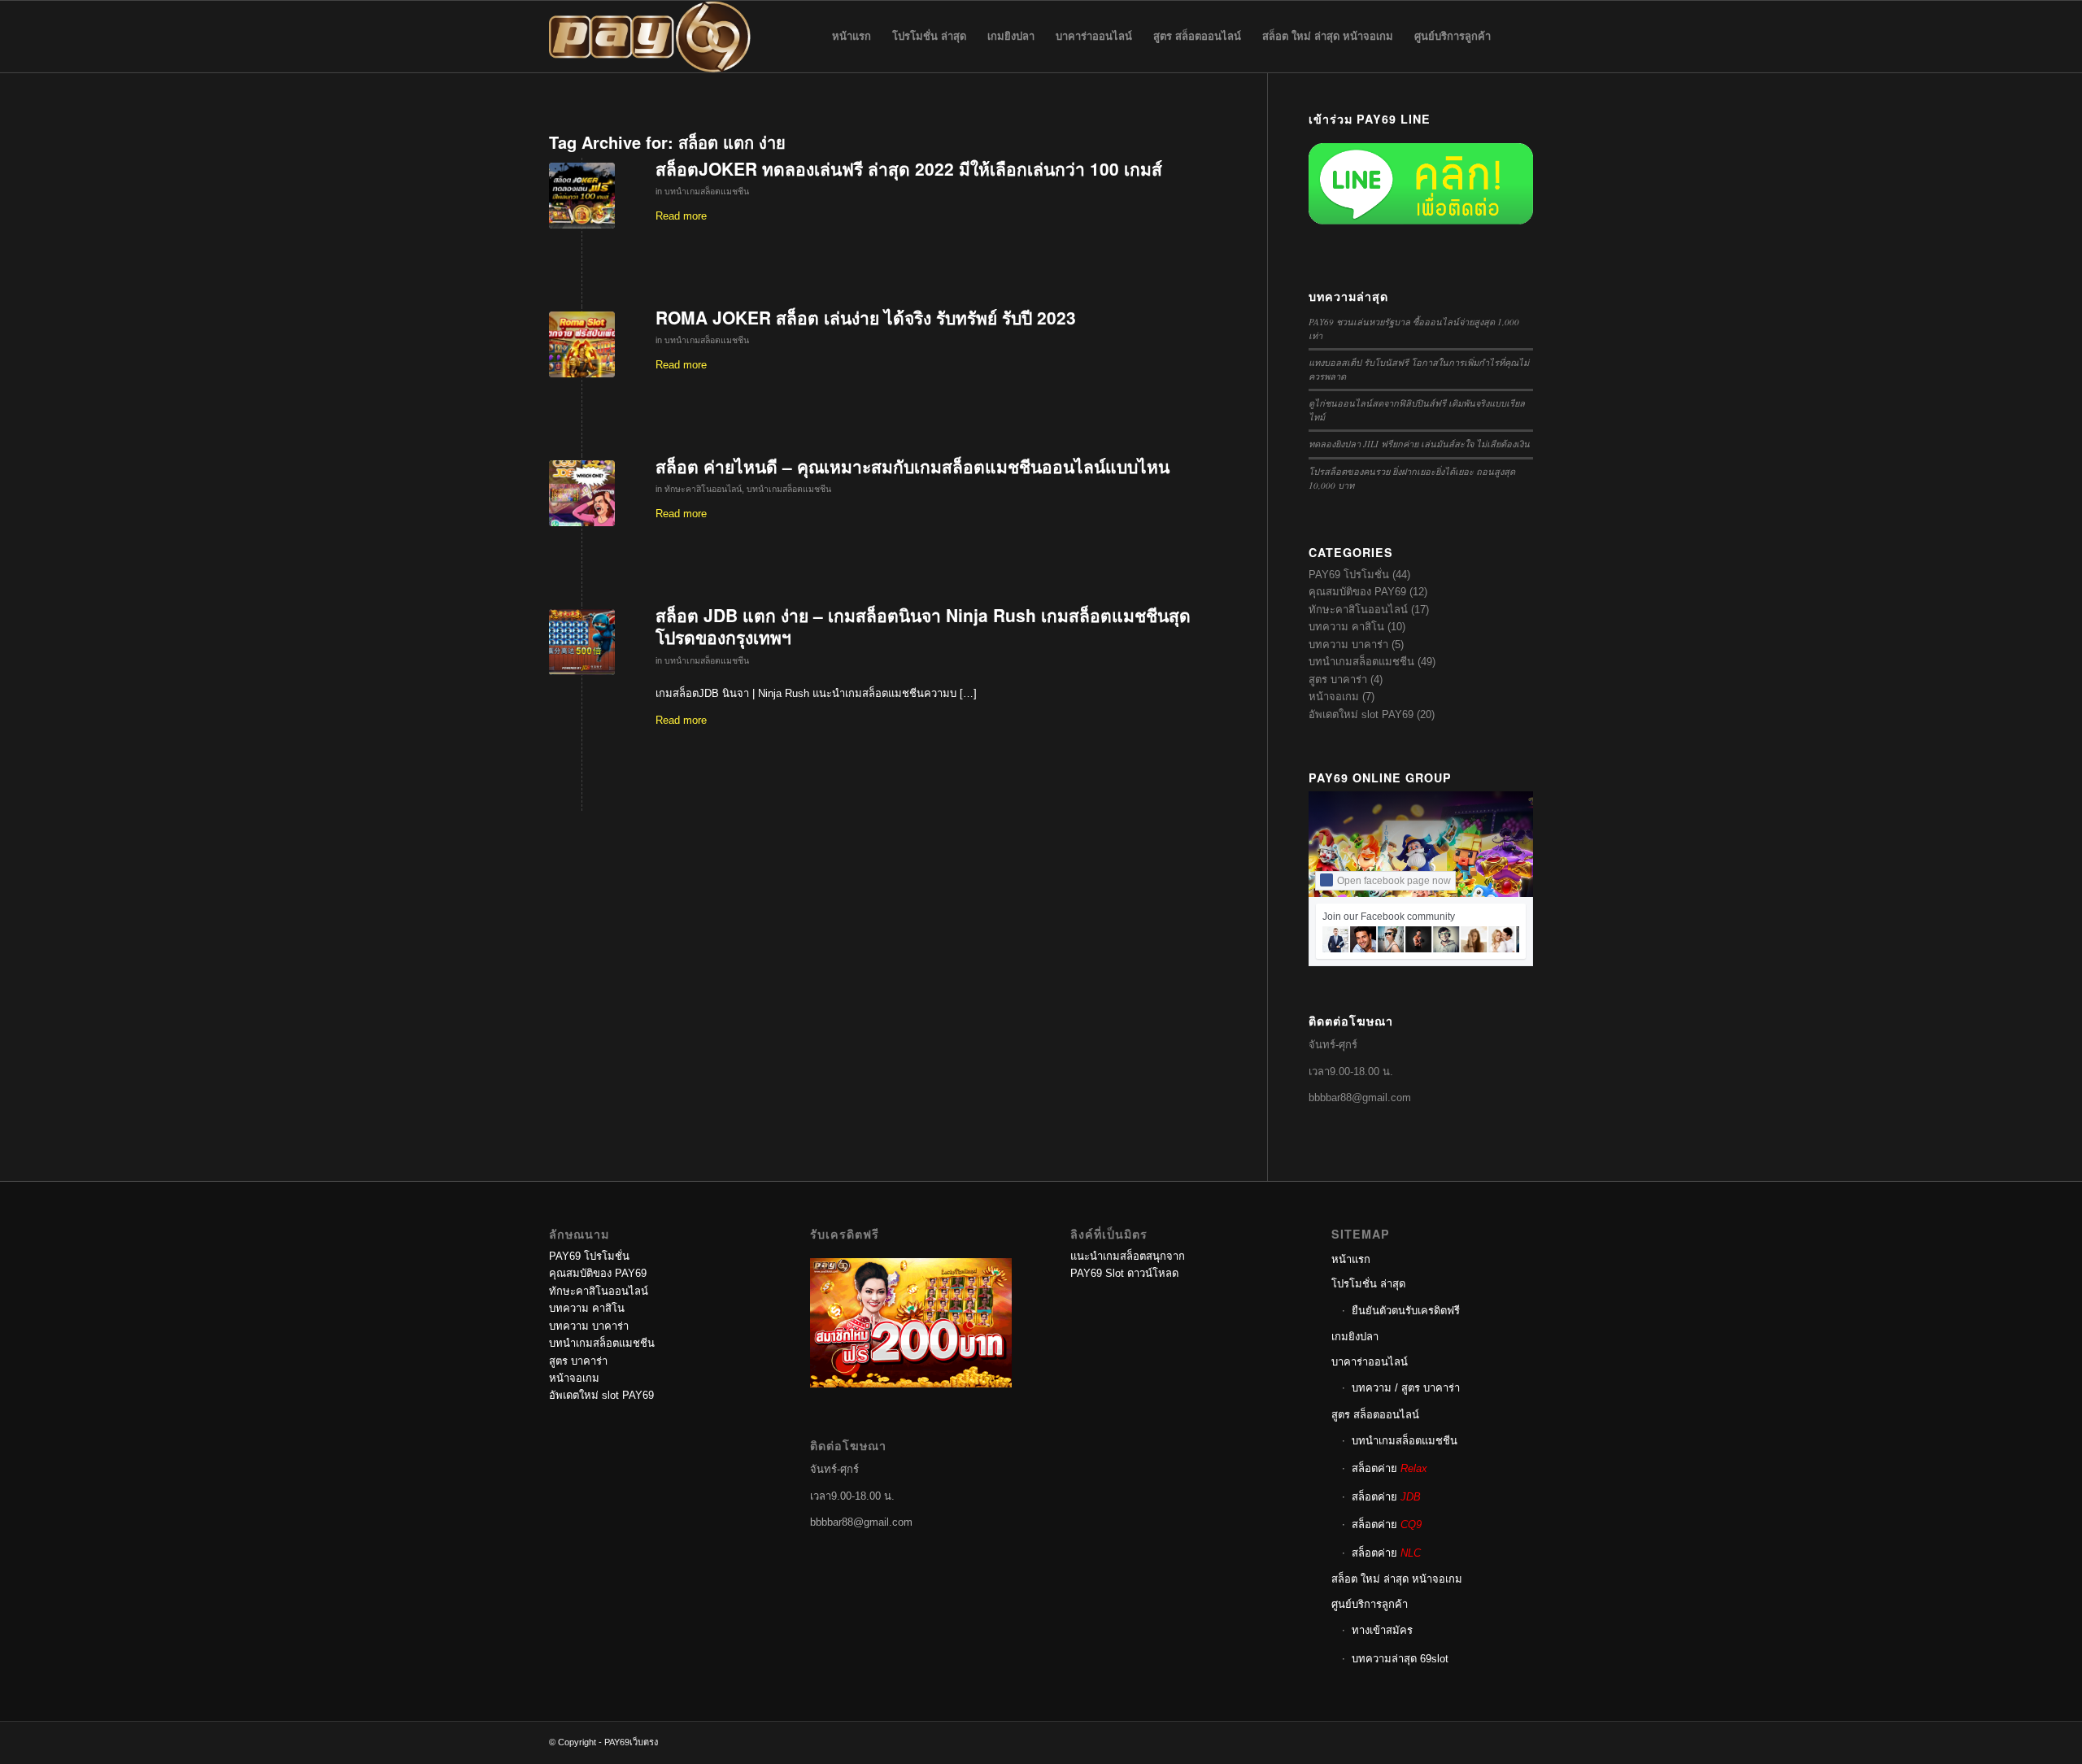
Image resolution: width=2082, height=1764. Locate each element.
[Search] (1517, 37)
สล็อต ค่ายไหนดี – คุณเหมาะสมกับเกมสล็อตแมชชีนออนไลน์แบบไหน (913, 466)
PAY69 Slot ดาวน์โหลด (1124, 1273)
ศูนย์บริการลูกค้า (1370, 1604)
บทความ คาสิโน (1346, 627)
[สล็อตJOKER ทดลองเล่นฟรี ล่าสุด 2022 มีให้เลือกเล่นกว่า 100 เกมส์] (582, 196)
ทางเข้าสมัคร (1382, 1630)
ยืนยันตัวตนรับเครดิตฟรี (1406, 1311)
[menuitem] (852, 37)
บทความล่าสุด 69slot (1400, 1659)
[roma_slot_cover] (582, 344)
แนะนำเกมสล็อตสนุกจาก (1128, 1256)
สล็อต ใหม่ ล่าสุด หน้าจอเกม (1397, 1579)
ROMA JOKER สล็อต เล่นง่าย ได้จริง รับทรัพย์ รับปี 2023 (866, 317)
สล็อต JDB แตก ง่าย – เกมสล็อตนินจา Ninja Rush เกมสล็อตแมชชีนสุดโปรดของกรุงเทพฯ (923, 626)
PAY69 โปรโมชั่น (1349, 575)
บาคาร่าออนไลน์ (1370, 1362)
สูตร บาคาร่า (1338, 679)
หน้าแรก (1351, 1259)
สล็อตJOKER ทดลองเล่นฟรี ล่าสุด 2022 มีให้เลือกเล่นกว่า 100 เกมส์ (909, 168)
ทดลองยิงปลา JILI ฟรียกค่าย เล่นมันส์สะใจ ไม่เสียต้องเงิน (1419, 444)
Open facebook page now (1394, 881)
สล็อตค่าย (1389, 1468)
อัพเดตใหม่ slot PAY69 (1361, 714)
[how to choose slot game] (582, 493)
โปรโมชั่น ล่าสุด (1368, 1284)
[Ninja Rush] (582, 642)
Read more (681, 216)
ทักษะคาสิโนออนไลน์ (703, 489)
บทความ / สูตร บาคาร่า (1406, 1388)
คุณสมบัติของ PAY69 (1357, 592)
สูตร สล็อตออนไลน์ (1375, 1415)
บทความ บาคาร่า (1348, 645)
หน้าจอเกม (1334, 697)
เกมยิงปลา (1355, 1337)
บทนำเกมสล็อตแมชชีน (707, 191)
